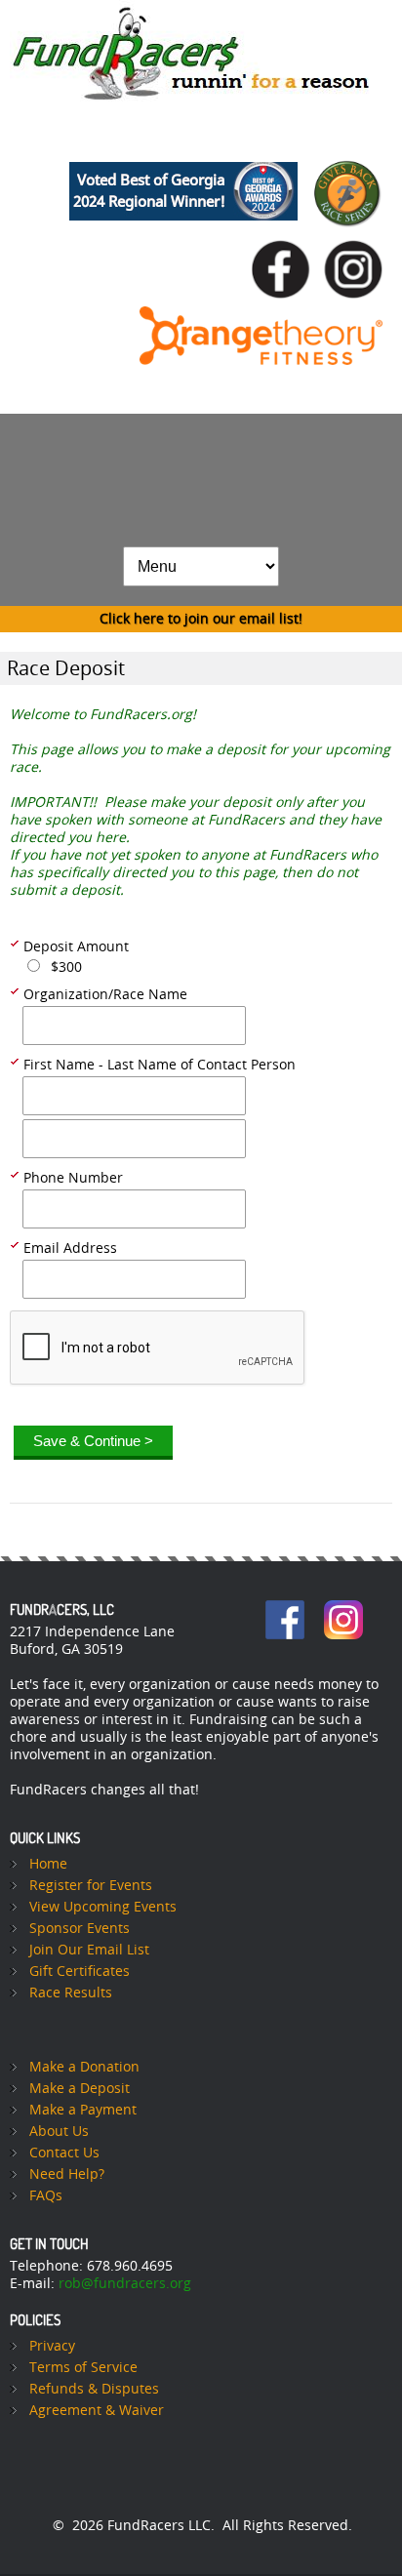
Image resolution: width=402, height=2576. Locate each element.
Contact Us (64, 2153)
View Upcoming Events (103, 1907)
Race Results (71, 1993)
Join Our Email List (89, 1950)
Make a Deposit (80, 2089)
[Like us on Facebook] (286, 237)
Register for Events (91, 1886)
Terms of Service (83, 2368)
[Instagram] (343, 1609)
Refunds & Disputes (94, 2389)
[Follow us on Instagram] (358, 237)
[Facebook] (285, 1609)
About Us (59, 2132)
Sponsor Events (80, 1929)
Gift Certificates (80, 1972)
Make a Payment (83, 2110)
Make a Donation (84, 2067)
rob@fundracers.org (125, 2284)
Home (48, 1864)
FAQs (46, 2196)
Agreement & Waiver (97, 2411)
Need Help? (67, 2174)
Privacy (52, 2346)
